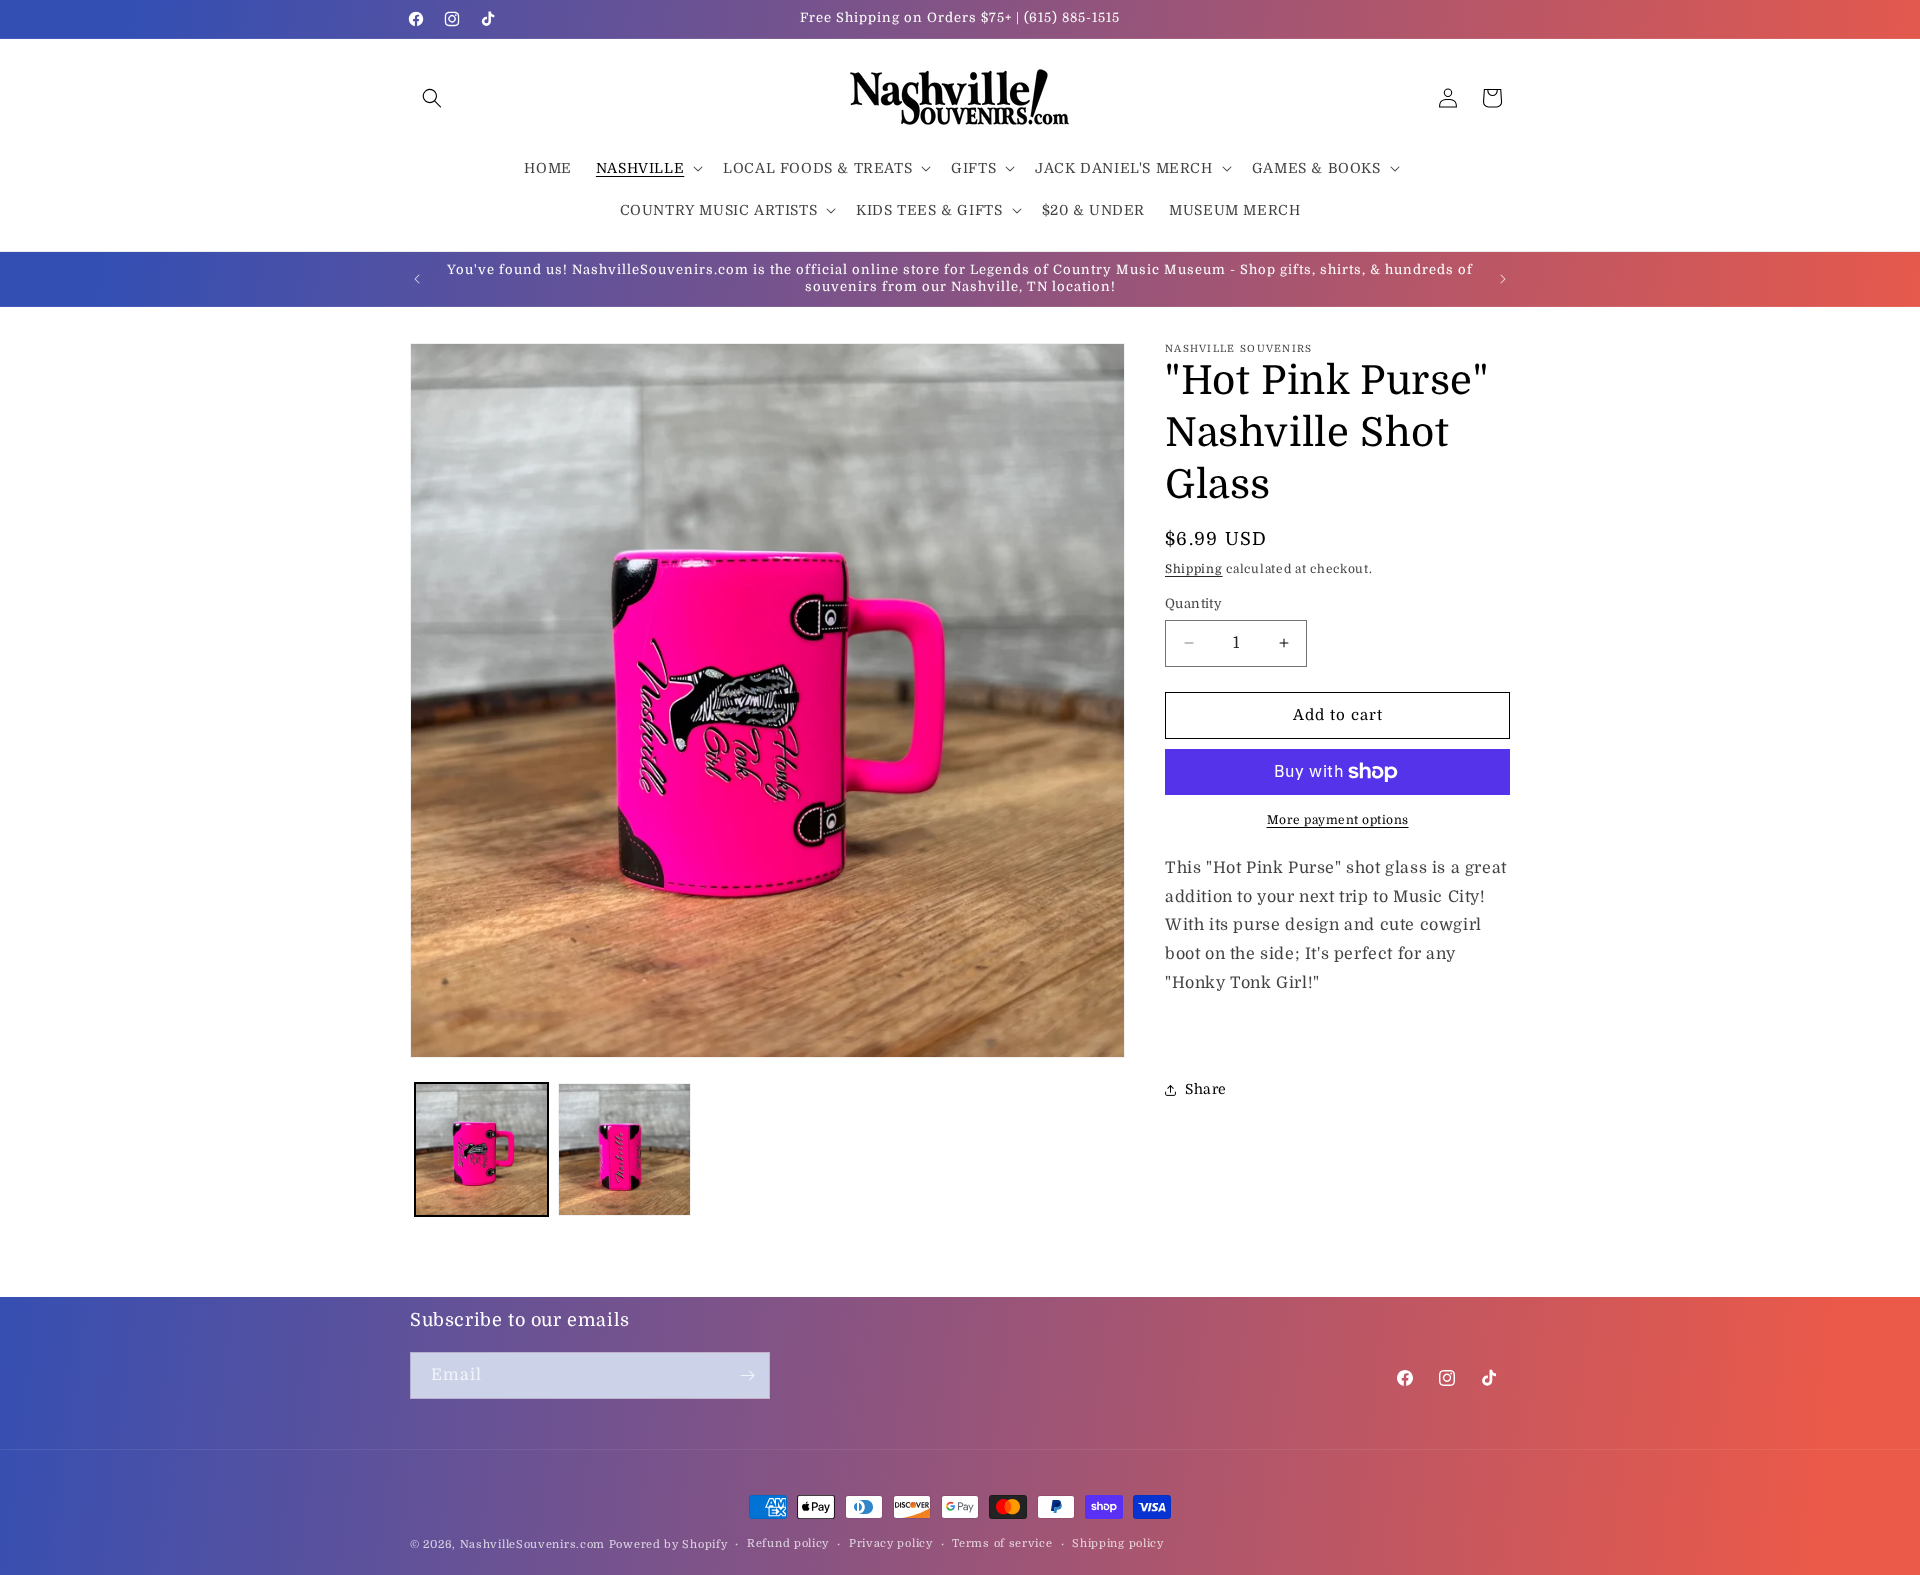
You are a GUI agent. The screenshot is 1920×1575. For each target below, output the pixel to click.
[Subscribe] (747, 1375)
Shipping (1194, 569)
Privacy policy (891, 1543)
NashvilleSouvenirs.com (532, 1544)
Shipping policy (1118, 1543)
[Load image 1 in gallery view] (481, 1149)
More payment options (1338, 820)
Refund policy (788, 1543)
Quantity (1193, 603)
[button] (432, 98)
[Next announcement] (1503, 279)
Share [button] (1206, 1089)
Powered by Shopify (668, 1544)
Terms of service (1002, 1543)
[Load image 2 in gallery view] (624, 1149)
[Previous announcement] (417, 279)
